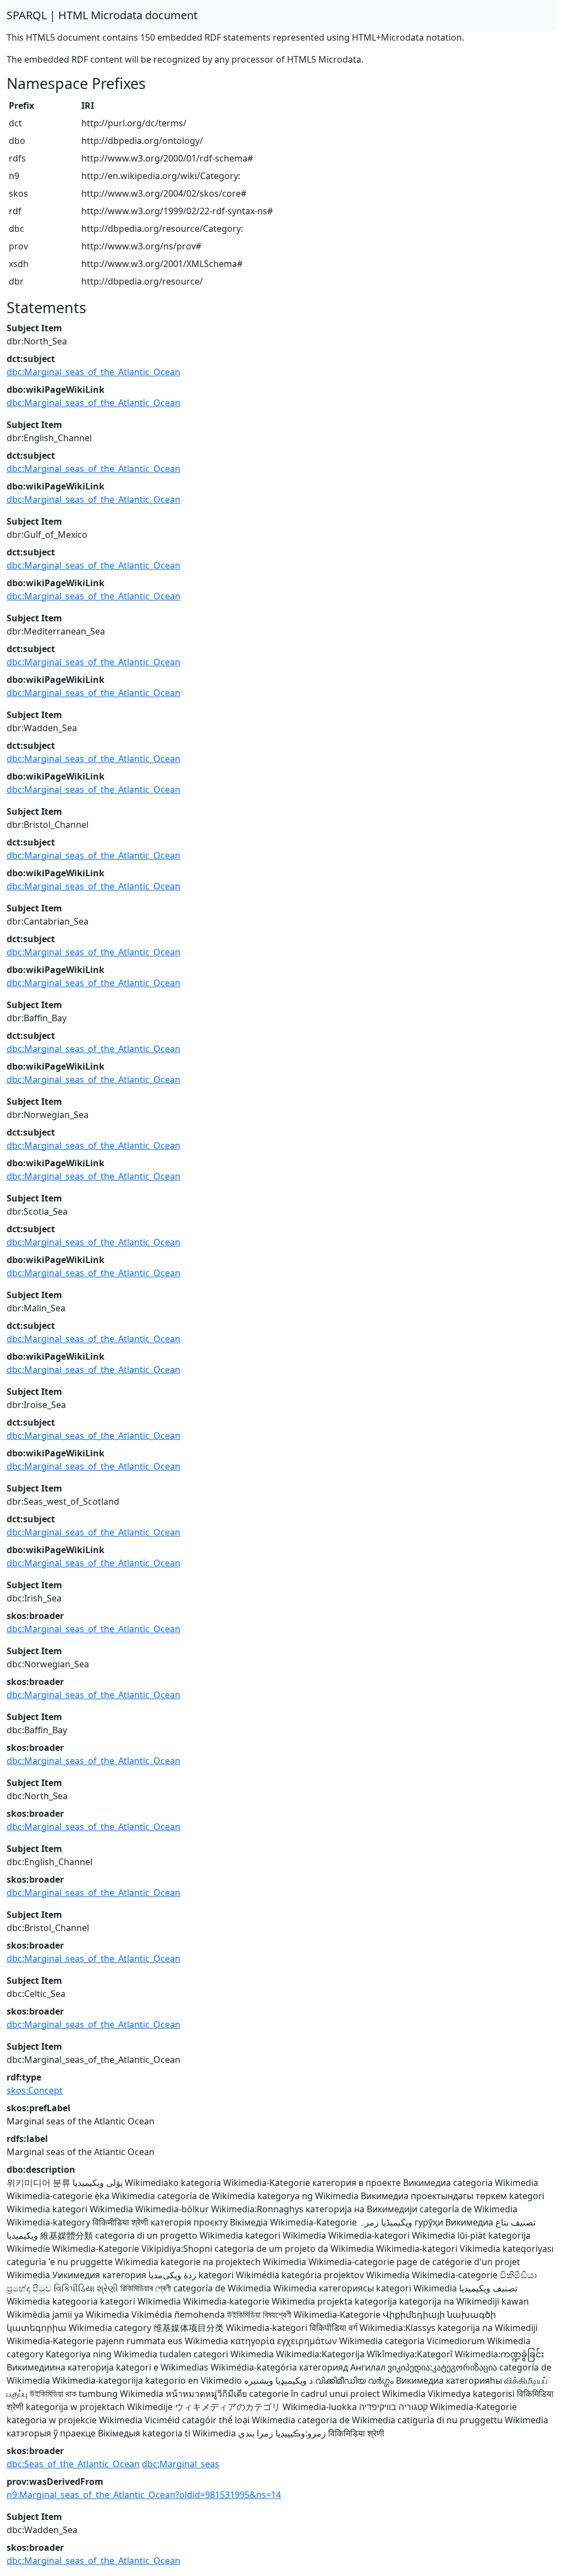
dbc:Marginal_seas (181, 2464)
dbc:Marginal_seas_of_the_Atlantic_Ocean (93, 372)
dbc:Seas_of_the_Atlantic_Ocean (73, 2464)
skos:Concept (35, 2090)
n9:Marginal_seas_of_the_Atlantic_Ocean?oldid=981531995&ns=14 (144, 2495)
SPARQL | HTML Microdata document (102, 15)
